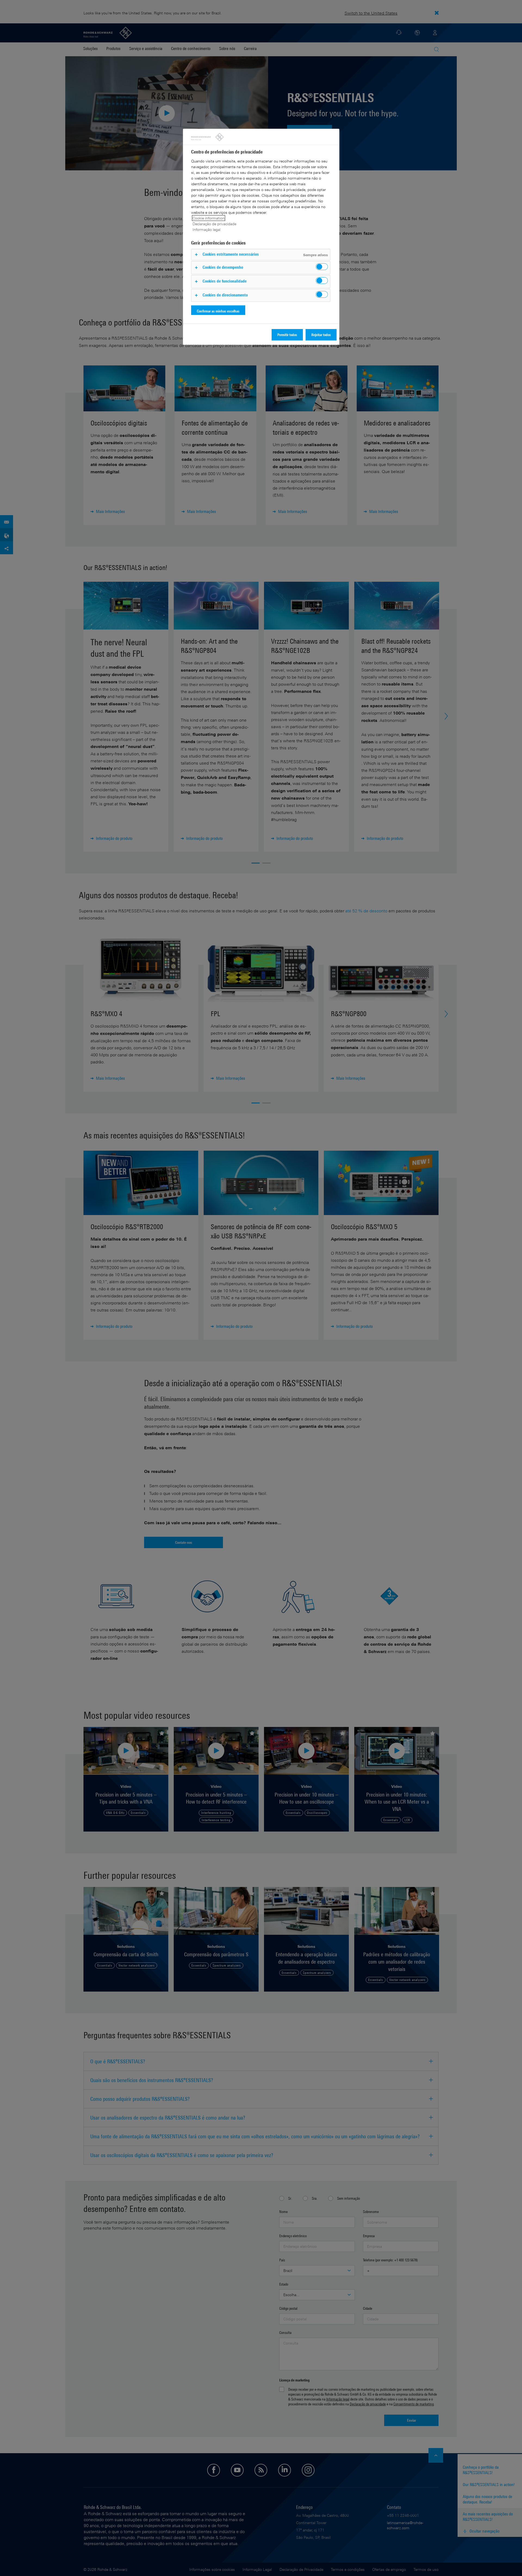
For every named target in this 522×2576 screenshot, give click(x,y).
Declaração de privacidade (214, 224)
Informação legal (206, 229)
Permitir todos (287, 335)
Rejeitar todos (321, 335)
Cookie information (209, 218)
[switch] (322, 267)
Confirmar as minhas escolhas (218, 311)
